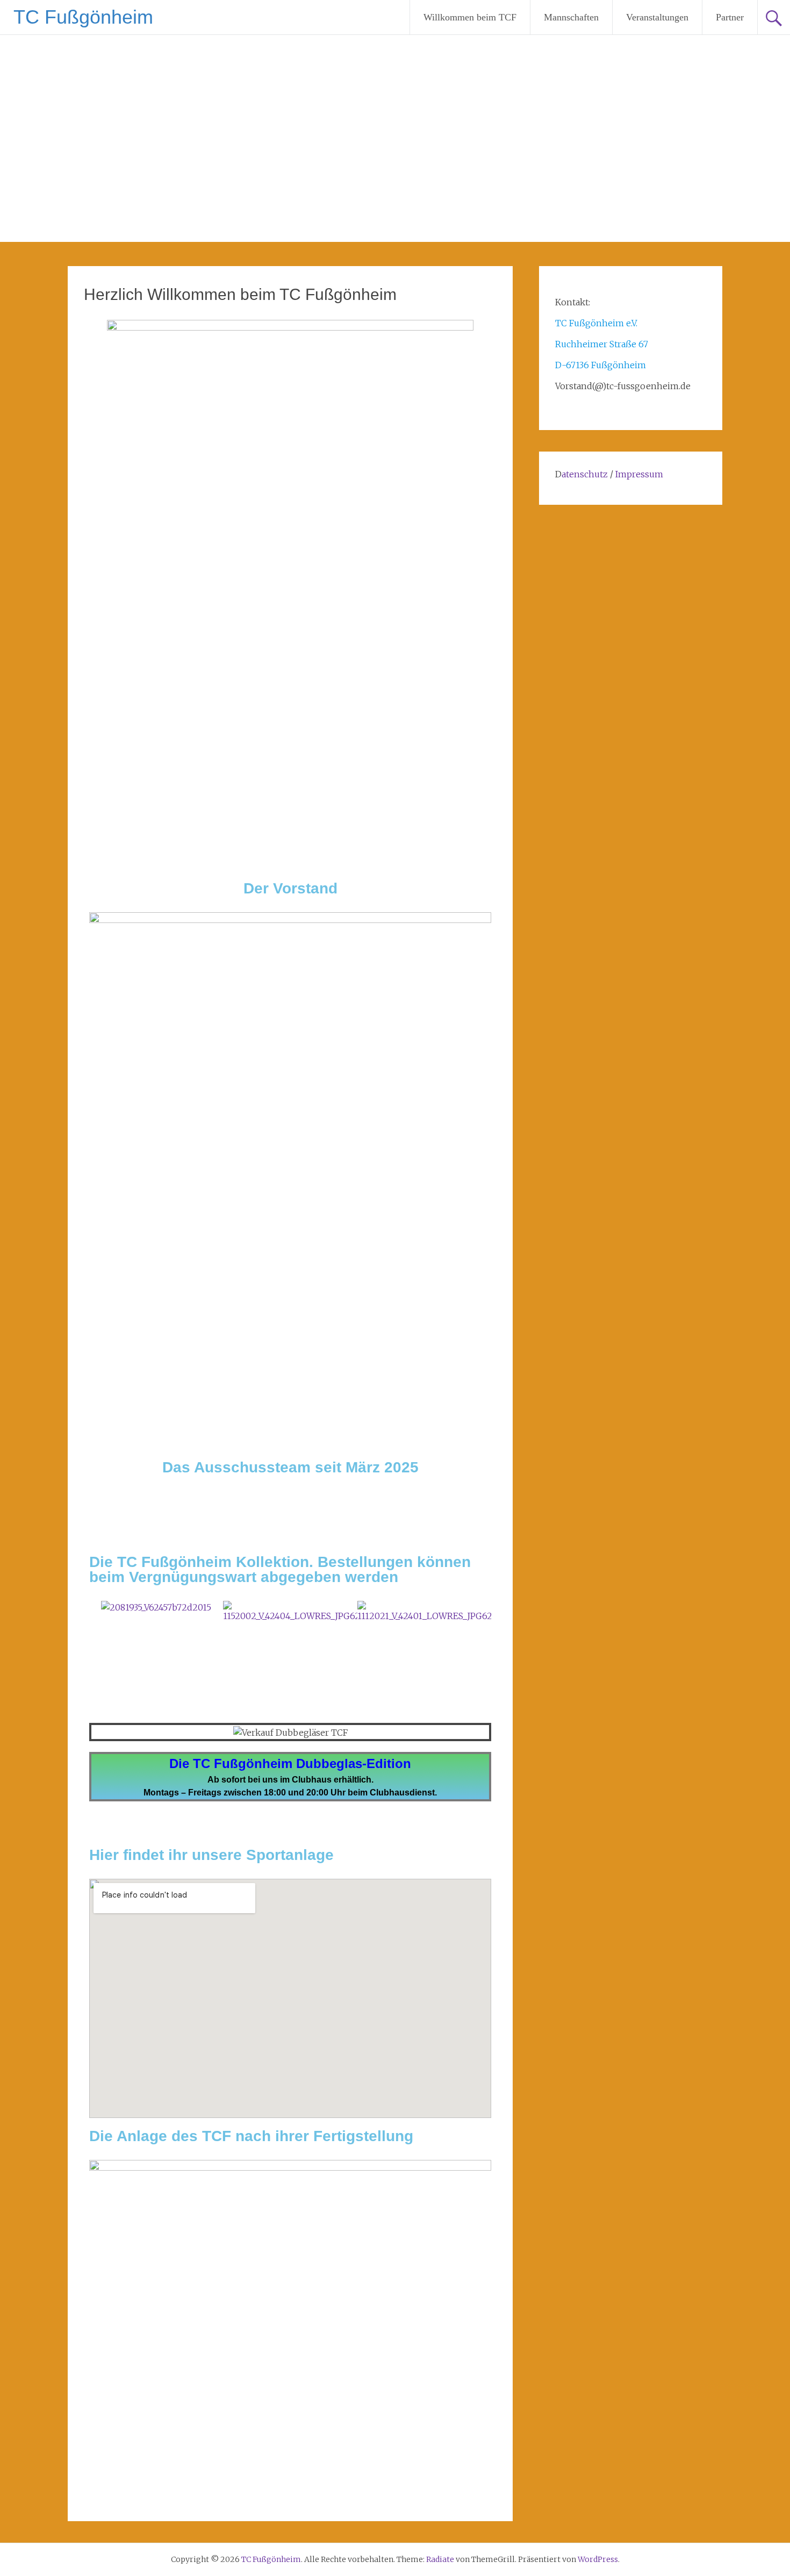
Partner (730, 17)
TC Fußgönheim (83, 17)
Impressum (639, 474)
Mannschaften (571, 17)
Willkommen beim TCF (470, 17)
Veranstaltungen (657, 17)
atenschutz (585, 474)
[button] (100, 1611)
